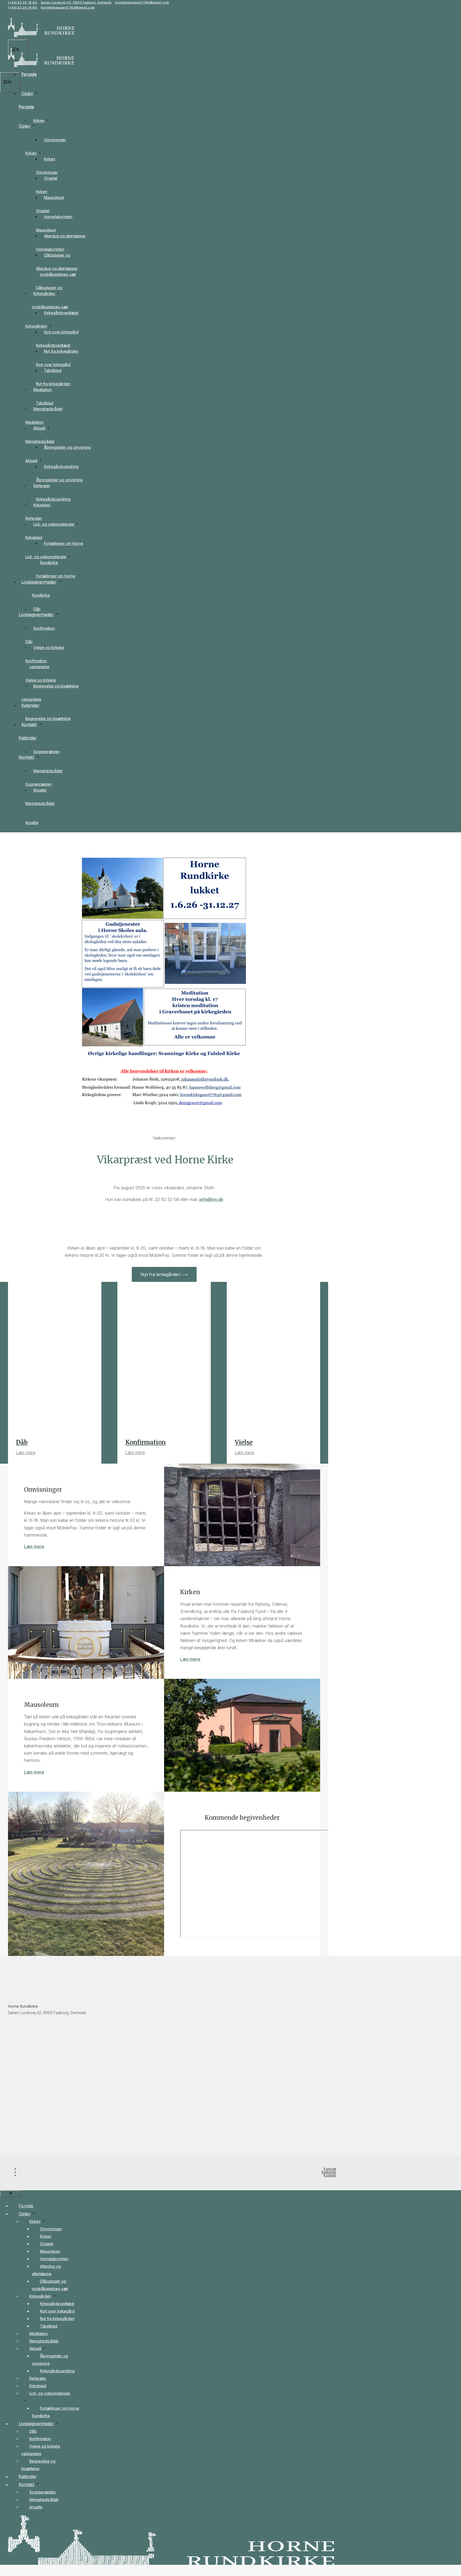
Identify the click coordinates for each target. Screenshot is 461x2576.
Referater (34, 518)
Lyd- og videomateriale (54, 524)
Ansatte (32, 823)
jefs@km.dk (211, 1199)
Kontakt (26, 757)
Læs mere (34, 1546)
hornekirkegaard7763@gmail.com (142, 2)
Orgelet (43, 211)
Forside (29, 74)
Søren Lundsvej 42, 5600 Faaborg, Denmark (77, 2)
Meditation (35, 422)
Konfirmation (44, 628)
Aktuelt (31, 461)
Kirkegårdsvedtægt (53, 345)
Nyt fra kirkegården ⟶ (164, 1274)
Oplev (27, 93)
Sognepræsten (47, 752)
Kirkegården (36, 326)
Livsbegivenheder (36, 615)
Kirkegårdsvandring (61, 466)
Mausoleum (54, 197)
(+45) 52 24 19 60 (23, 2)
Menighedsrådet (48, 771)
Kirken (39, 121)
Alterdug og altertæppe (65, 236)
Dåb (37, 609)
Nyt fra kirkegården (53, 384)
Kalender (28, 738)
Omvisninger (55, 140)
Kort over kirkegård (61, 332)
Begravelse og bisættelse (48, 718)
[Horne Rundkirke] (41, 68)
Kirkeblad (34, 537)
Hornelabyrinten (58, 217)
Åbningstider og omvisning (67, 447)
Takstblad (45, 403)
